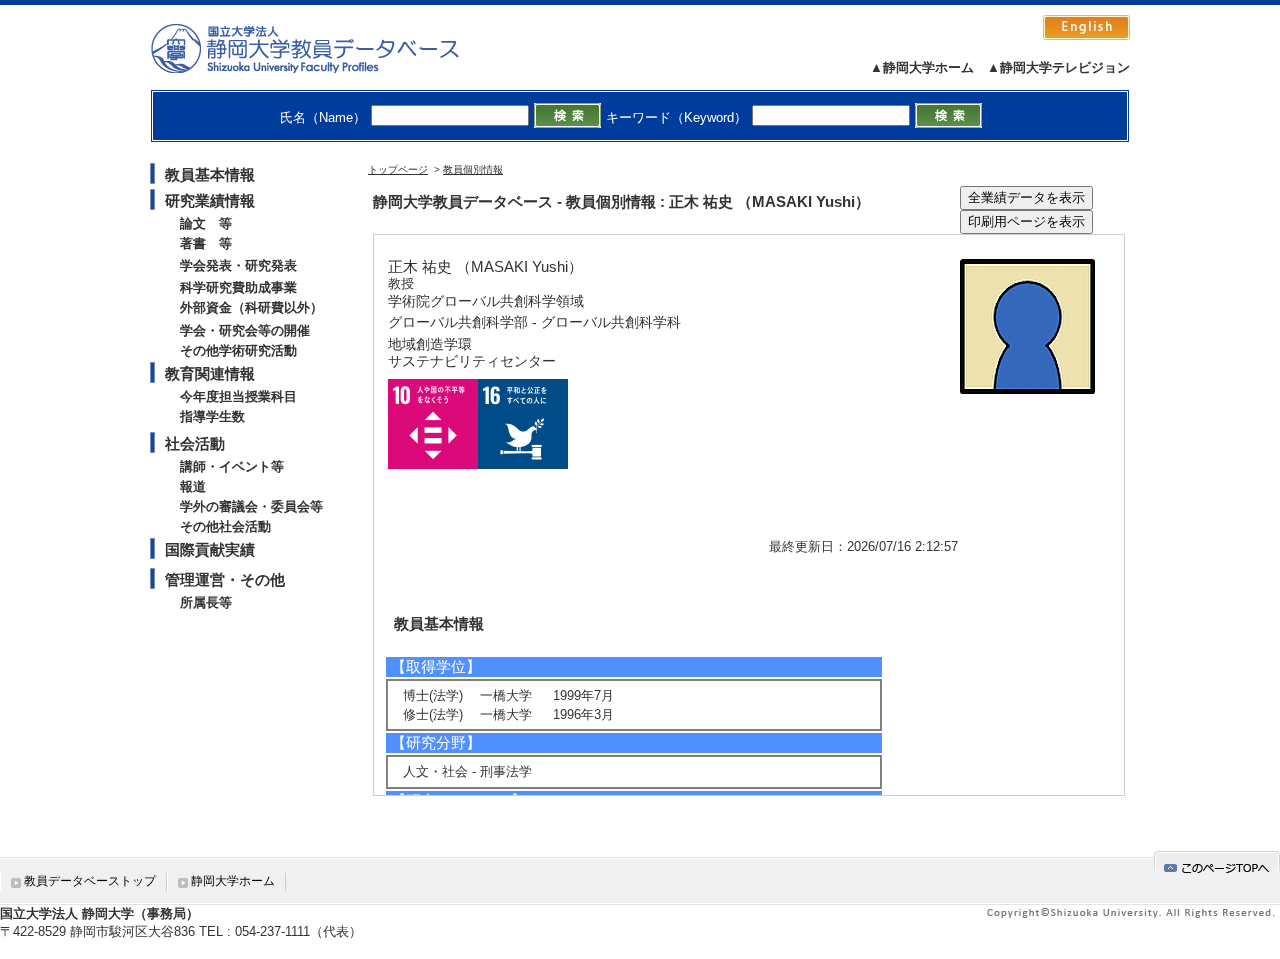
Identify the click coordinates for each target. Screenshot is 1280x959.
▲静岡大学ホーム (922, 67)
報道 (193, 486)
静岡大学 (325, 48)
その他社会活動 (225, 526)
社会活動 (195, 443)
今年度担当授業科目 (238, 396)
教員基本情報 (210, 174)
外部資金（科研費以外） (251, 307)
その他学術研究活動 (238, 350)
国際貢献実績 (210, 549)
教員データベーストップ (90, 881)
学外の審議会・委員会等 (251, 506)
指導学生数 (212, 416)
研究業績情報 (210, 200)
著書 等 (206, 243)
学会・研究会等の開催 (245, 330)
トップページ (398, 169)
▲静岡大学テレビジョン (1058, 67)
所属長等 (206, 602)
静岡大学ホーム (233, 881)
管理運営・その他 (225, 579)
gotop (1217, 864)
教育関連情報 (210, 373)
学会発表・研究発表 (238, 265)
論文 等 (206, 223)
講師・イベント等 (232, 466)
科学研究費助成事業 (238, 287)
